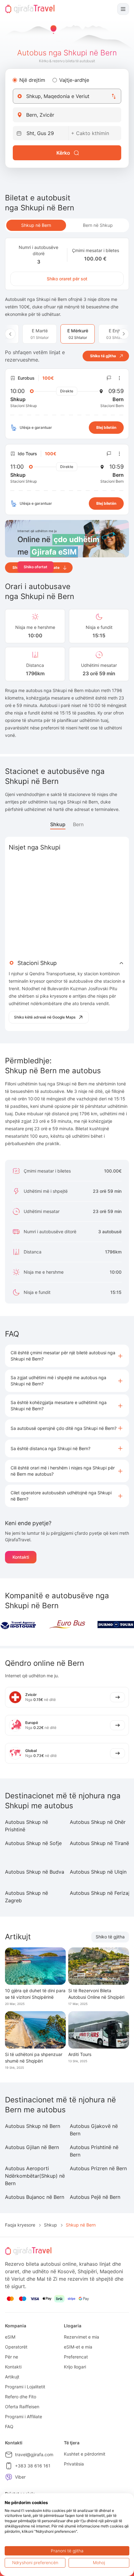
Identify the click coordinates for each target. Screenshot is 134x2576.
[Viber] (9, 2477)
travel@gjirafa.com (34, 2454)
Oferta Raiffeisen (22, 2407)
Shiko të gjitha (110, 1937)
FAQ (9, 2426)
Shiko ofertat (36, 567)
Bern (78, 824)
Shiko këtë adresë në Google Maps (45, 1017)
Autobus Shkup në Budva (35, 1872)
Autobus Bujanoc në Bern (35, 2197)
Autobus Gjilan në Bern (32, 2147)
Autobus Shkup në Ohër (98, 1822)
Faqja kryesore (20, 2225)
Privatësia (74, 2464)
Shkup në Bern (36, 225)
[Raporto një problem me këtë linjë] (109, 378)
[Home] (30, 9)
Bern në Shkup (98, 225)
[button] (67, 1356)
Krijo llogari (75, 2367)
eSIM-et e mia (78, 2347)
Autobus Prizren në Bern (98, 2168)
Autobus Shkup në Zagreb (26, 1897)
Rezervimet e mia (81, 2337)
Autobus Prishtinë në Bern (94, 2151)
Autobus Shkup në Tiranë (99, 1843)
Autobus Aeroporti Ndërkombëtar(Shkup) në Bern (35, 2176)
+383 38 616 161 (33, 2466)
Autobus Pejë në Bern (95, 2197)
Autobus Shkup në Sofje (33, 1843)
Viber (20, 2477)
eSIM (10, 2337)
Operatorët (16, 2347)
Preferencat (76, 2357)
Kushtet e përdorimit (85, 2454)
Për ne (12, 2357)
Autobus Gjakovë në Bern (94, 2130)
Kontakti (21, 1557)
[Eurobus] (67, 1624)
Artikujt (12, 2377)
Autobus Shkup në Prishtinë (26, 1826)
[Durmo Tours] (116, 1625)
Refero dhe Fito (21, 2397)
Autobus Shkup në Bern (33, 2126)
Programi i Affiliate (24, 2417)
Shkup (58, 824)
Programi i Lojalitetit (25, 2387)
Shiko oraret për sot (67, 279)
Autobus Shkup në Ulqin (98, 1872)
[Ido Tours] (18, 1625)
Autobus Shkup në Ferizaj (100, 1893)
